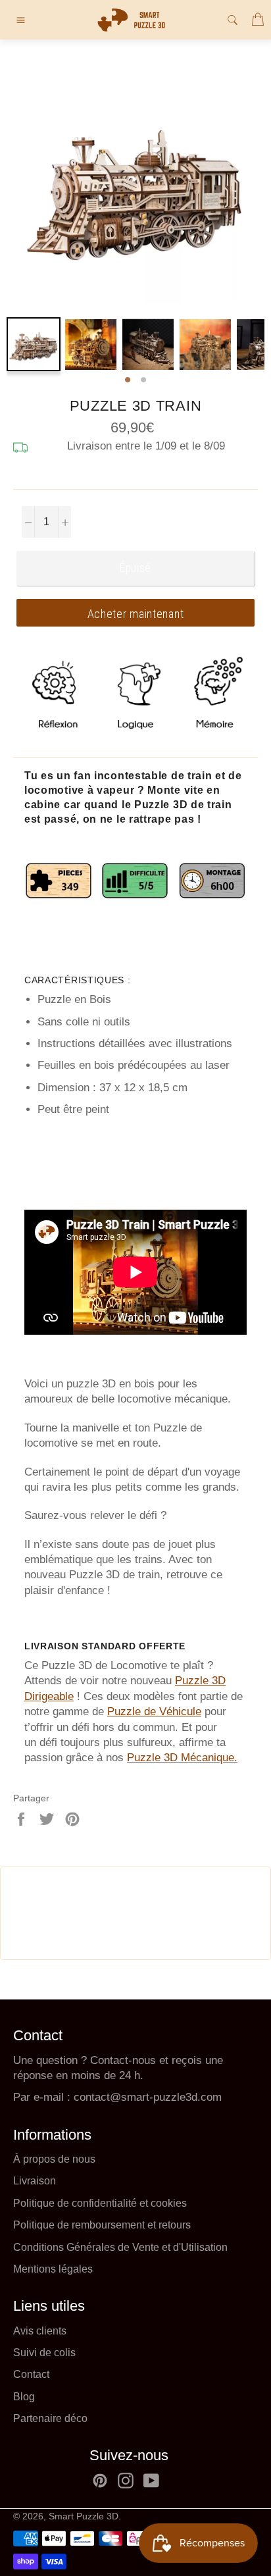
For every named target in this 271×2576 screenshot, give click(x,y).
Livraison (35, 2181)
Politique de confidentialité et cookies (100, 2203)
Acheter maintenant (136, 614)
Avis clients (40, 2331)
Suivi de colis (44, 2353)
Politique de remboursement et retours (102, 2225)
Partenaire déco (50, 2418)
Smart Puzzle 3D (84, 2516)
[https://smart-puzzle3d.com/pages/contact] (72, 2097)
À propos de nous (54, 2159)
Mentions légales (53, 2269)
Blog (24, 2397)
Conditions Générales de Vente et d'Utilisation (120, 2247)
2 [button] (143, 380)
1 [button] (128, 380)
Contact (31, 2374)
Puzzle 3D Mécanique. (182, 1758)
